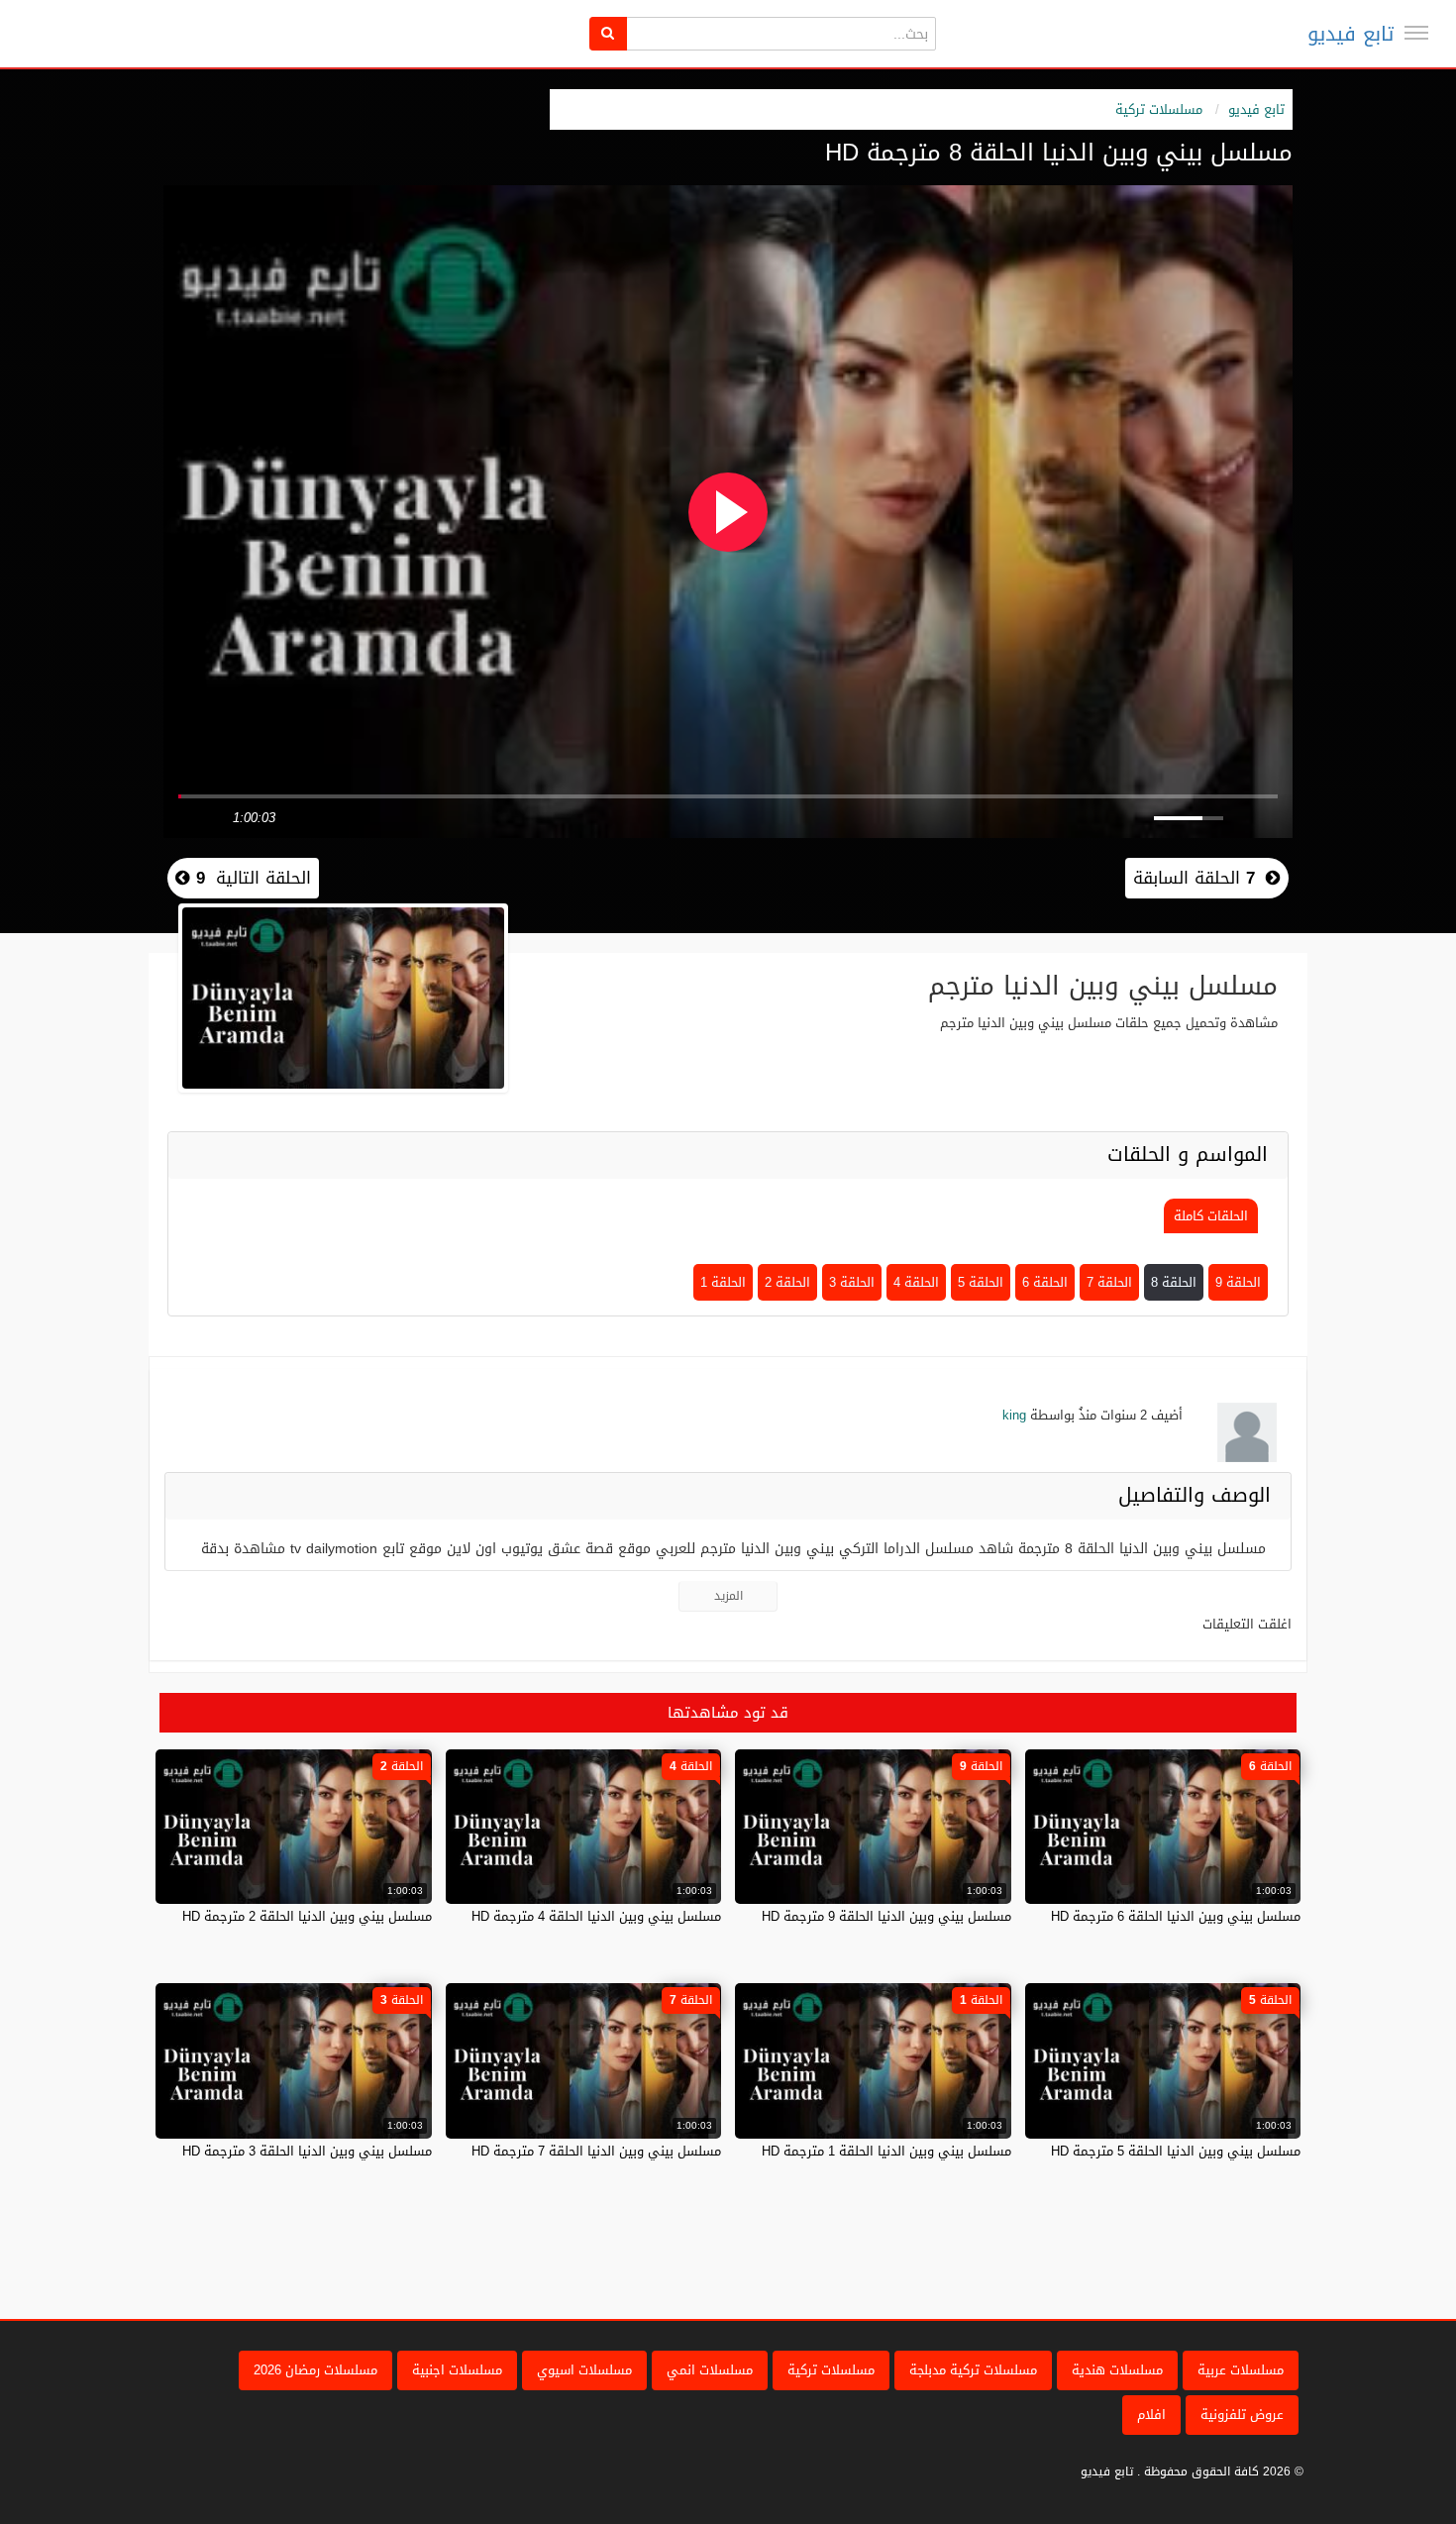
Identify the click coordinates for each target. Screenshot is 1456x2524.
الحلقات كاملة (1211, 1216)
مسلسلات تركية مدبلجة (973, 2370)
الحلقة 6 (1045, 1282)
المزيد (728, 1596)
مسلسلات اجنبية (457, 2370)
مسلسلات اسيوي (584, 2370)
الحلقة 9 (1238, 1282)
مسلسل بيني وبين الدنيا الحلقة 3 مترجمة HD (307, 2151)
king (1014, 1415)
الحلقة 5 (981, 1282)
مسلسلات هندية (1117, 2370)
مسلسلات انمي (710, 2370)
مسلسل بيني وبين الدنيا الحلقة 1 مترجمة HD (886, 2151)
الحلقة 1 (723, 1282)
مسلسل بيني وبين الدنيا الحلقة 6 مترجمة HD (1176, 1916)
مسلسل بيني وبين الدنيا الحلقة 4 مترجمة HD (596, 1916)
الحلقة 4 (916, 1282)
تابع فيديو (1351, 34)
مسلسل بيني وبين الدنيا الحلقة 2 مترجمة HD (307, 1916)
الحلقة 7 (1109, 1282)
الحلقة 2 (787, 1282)
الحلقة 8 (1174, 1282)
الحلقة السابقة (1194, 878)
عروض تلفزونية (1242, 2415)
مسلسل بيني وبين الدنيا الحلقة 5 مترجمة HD (1176, 2151)
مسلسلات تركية (1159, 109)
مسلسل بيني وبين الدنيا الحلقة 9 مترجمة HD (886, 1916)
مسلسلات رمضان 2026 (315, 2370)
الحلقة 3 (852, 1282)
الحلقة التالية (251, 878)
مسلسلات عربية (1241, 2370)
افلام (1151, 2415)
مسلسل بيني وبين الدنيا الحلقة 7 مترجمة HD (596, 2151)
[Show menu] (1416, 33)
